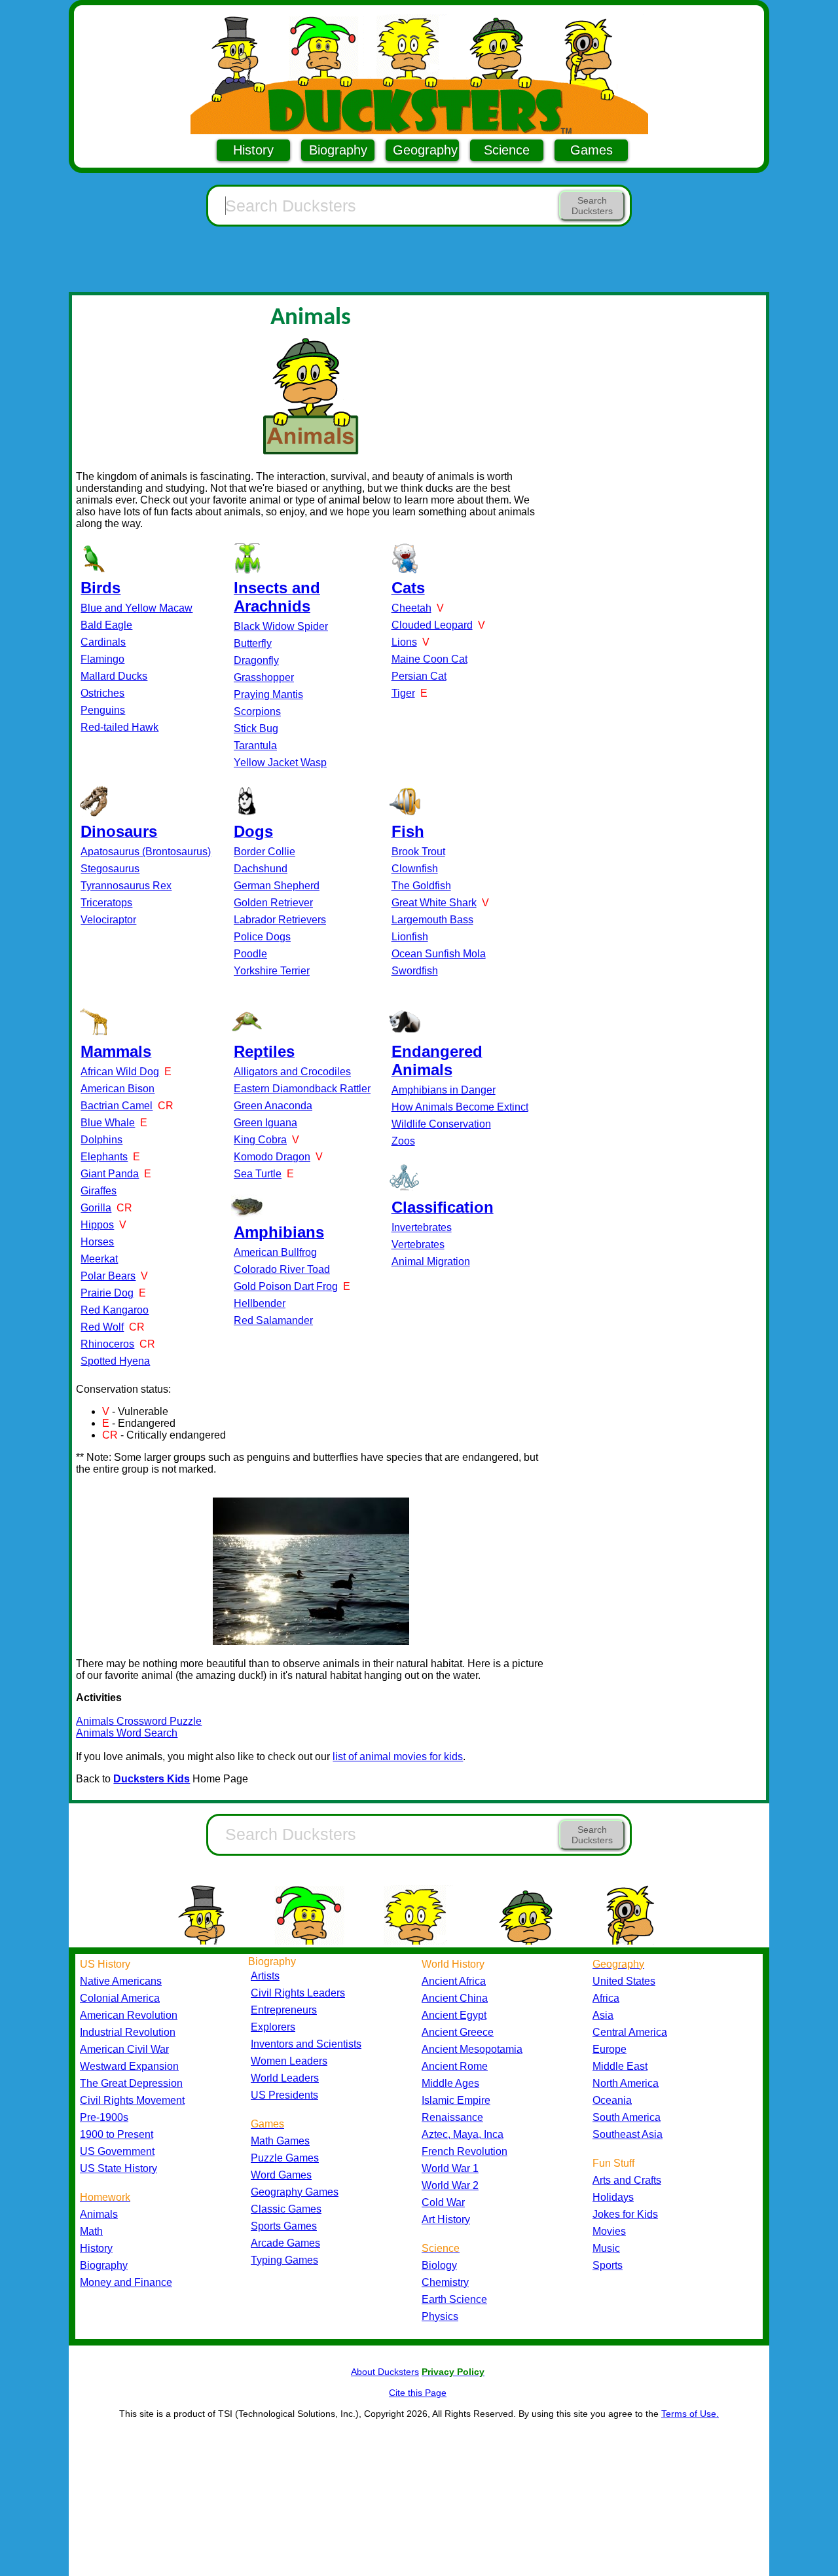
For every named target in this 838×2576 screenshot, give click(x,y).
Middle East (620, 2066)
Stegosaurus (110, 869)
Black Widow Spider (281, 626)
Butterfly (253, 643)
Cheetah (411, 608)
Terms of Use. (690, 2414)
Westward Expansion (129, 2066)
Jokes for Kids (625, 2214)
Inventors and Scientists (306, 2044)
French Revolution (465, 2151)
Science (507, 150)
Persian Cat (419, 676)
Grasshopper (264, 677)
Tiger (403, 693)
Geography (425, 150)
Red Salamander (273, 1320)
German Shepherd (277, 886)
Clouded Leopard (432, 625)
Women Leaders (289, 2061)
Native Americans (121, 1981)
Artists (265, 1976)
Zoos (403, 1141)
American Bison (118, 1089)
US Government (117, 2151)
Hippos (97, 1225)
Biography (338, 150)
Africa (606, 1998)
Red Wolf (102, 1327)
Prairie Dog (107, 1293)
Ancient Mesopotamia (472, 2049)
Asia (603, 2015)
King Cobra (260, 1140)
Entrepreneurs (284, 2010)
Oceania (612, 2100)
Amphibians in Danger (444, 1090)
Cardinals (103, 642)
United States (624, 1981)
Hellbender (260, 1303)
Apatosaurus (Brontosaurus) (146, 852)
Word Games (281, 2175)
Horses (97, 1242)
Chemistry (445, 2282)
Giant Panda (110, 1174)
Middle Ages (450, 2083)
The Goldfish (421, 886)
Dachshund (261, 869)
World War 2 (450, 2185)
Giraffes (99, 1191)
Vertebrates (418, 1244)
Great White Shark (434, 903)
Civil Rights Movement (132, 2100)
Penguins (103, 710)
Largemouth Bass (432, 920)
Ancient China (455, 1998)
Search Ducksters (592, 206)
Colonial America (120, 1998)
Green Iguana (265, 1123)
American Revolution (129, 2015)
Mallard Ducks (114, 676)
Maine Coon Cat (429, 659)
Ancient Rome (455, 2066)
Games (592, 150)
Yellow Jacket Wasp (280, 763)
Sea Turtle (258, 1174)
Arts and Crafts (627, 2180)
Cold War (443, 2202)
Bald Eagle (106, 625)
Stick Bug (256, 728)
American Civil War (124, 2049)
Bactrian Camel (117, 1106)
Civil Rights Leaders (298, 1993)
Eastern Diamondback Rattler (302, 1089)
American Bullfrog (275, 1252)
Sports (608, 2265)
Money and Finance (126, 2282)
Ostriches (102, 693)
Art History (446, 2219)
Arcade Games (285, 2243)
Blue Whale (108, 1123)
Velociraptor (108, 920)
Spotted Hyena (115, 1361)
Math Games (280, 2141)
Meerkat (99, 1259)
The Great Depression (131, 2083)
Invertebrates (422, 1227)
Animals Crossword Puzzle (139, 1721)
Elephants (104, 1157)
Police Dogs (262, 937)
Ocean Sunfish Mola (439, 954)
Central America (630, 2032)
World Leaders (285, 2078)
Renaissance (452, 2117)
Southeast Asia (628, 2134)
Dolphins (101, 1140)
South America (627, 2117)
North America (626, 2083)
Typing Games (284, 2260)
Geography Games (295, 2192)
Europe (610, 2049)
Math (91, 2231)
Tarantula (255, 745)
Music (606, 2248)
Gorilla (96, 1208)
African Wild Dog (120, 1072)
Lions (404, 642)
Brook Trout (418, 852)
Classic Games (286, 2209)
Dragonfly (256, 660)
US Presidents (284, 2095)
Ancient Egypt (454, 2015)
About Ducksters (385, 2372)
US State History (118, 2168)
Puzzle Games (285, 2158)
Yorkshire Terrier (272, 971)
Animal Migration (431, 1261)
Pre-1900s (104, 2117)
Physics (440, 2316)
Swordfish (415, 971)
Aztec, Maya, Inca (463, 2134)
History (253, 150)
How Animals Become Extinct (460, 1107)
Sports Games (284, 2226)
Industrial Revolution (128, 2032)
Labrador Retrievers (280, 920)
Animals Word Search (127, 1733)
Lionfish (410, 937)
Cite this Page (418, 2393)
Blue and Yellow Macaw (137, 608)
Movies (609, 2231)
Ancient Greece (458, 2032)
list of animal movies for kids (398, 1757)
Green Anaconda (273, 1106)
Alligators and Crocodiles (292, 1072)
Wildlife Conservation (441, 1124)
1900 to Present (117, 2134)
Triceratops (106, 903)
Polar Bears (108, 1276)
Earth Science (454, 2299)
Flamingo (102, 659)
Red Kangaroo (115, 1310)
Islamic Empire (456, 2100)
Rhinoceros (107, 1344)
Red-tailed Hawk (119, 727)
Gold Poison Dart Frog (286, 1286)
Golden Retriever (273, 903)
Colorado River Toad (282, 1269)
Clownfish (415, 869)
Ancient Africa (454, 1981)
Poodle (250, 954)
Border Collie (264, 852)
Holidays (613, 2197)
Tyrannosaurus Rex (126, 886)
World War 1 (450, 2168)
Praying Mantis (268, 694)
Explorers (273, 2027)
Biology (439, 2265)
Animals (99, 2214)
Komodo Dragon (272, 1157)
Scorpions (257, 711)
